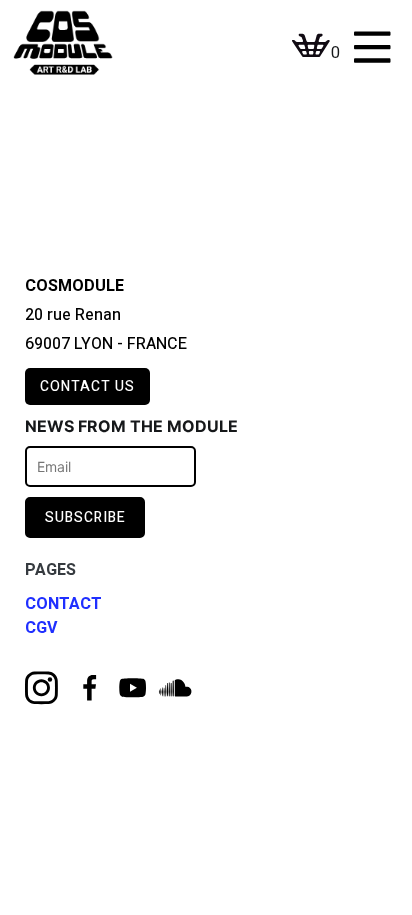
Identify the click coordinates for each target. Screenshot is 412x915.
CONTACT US (87, 386)
